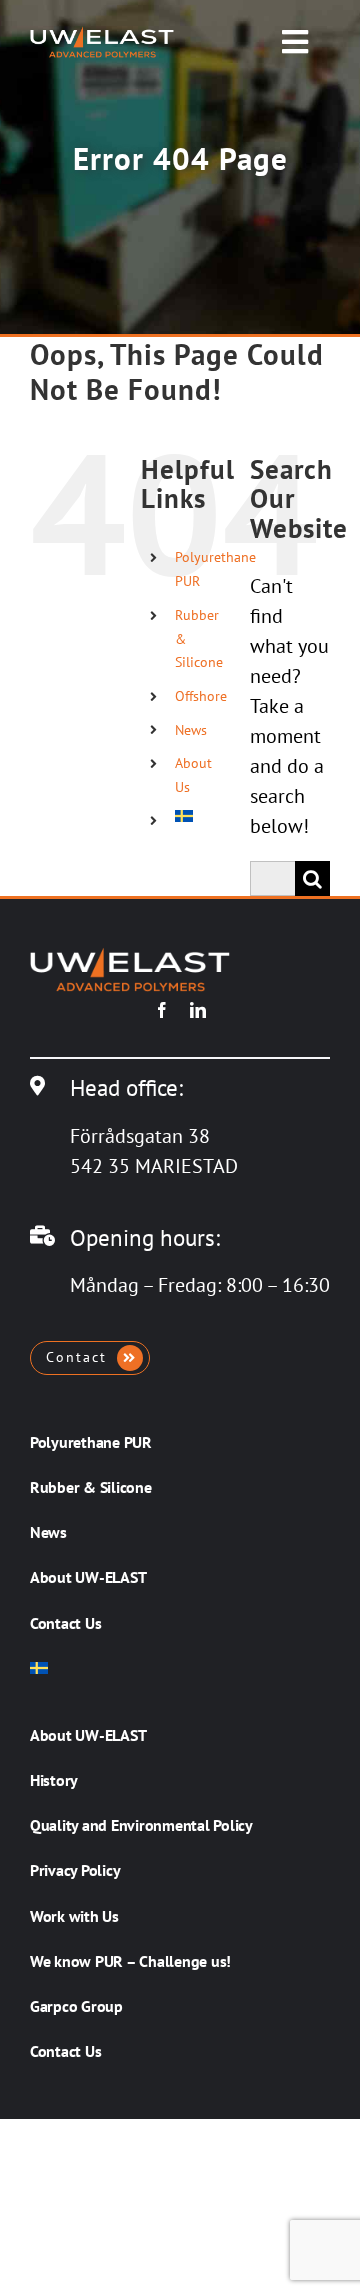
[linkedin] (198, 1010)
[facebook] (162, 1010)
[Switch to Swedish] (197, 816)
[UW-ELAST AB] (102, 36)
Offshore (201, 696)
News (191, 730)
